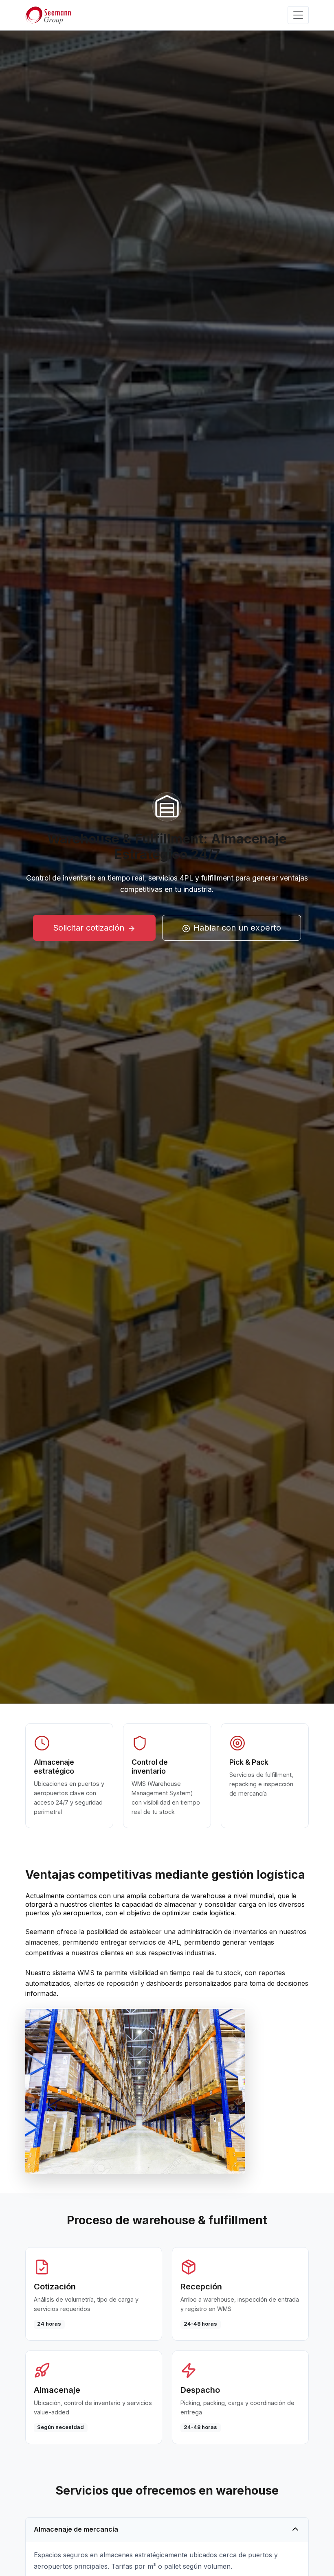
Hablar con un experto (237, 928)
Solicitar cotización (89, 928)
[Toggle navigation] (298, 15)
